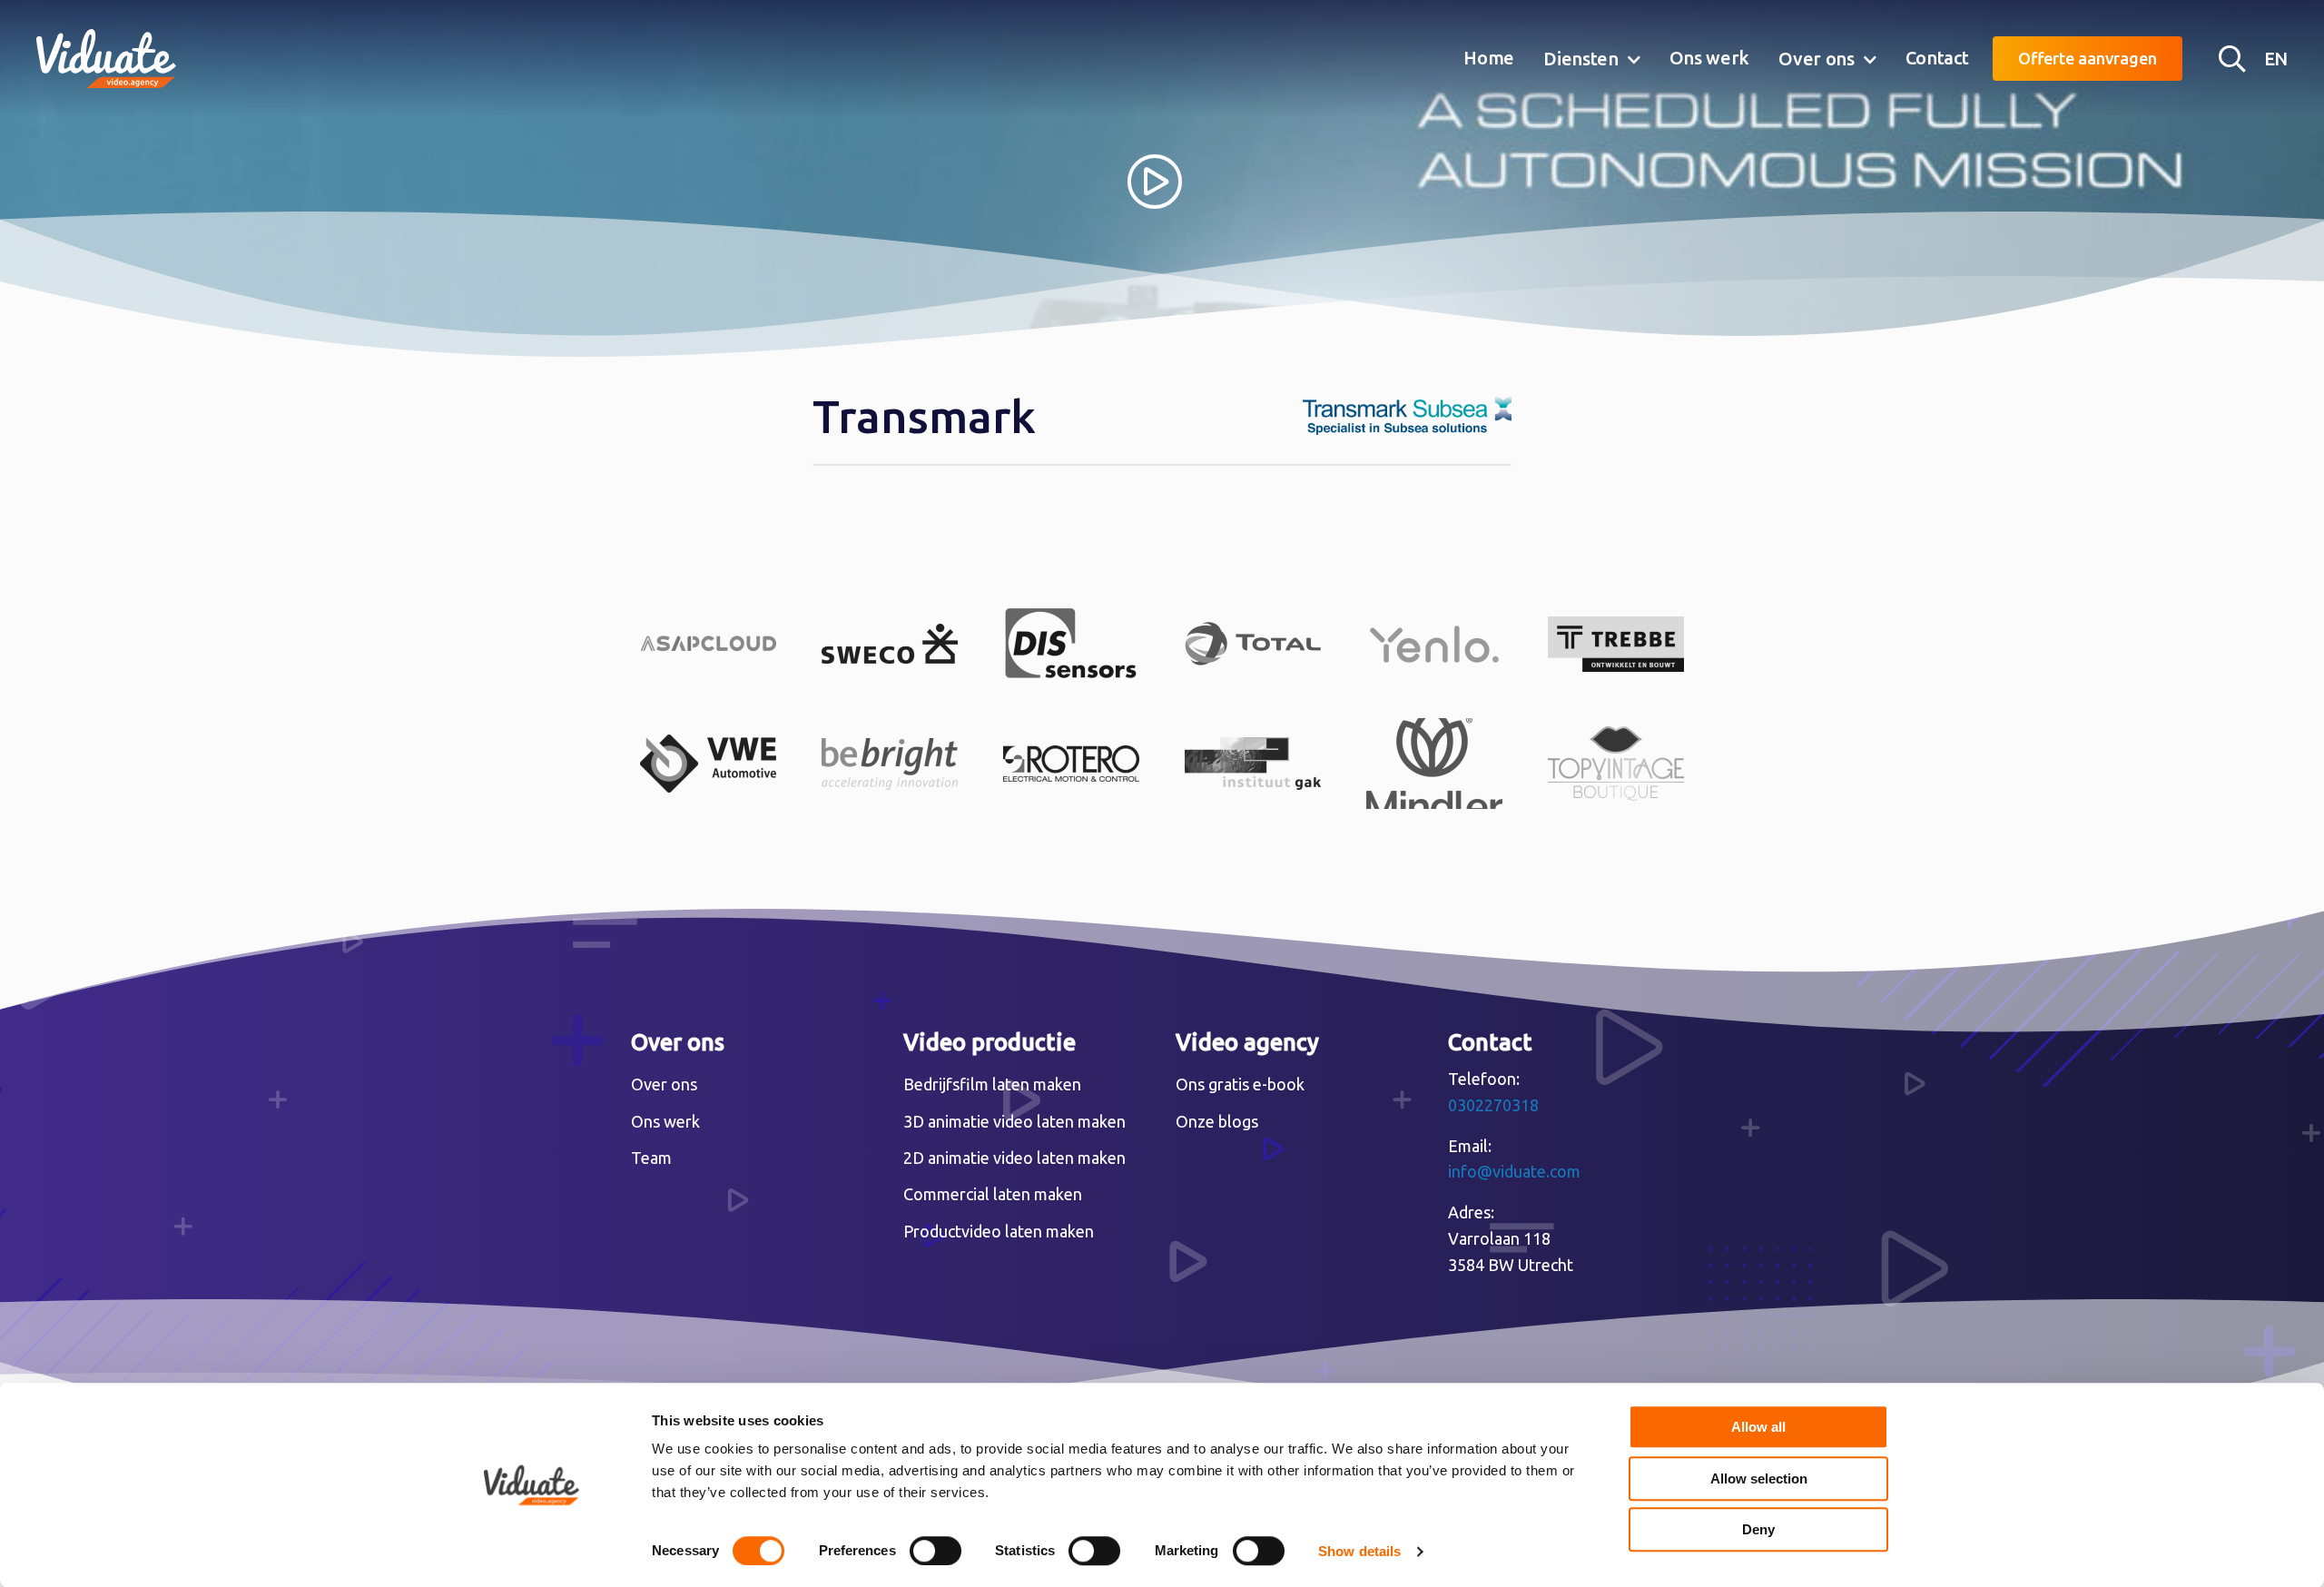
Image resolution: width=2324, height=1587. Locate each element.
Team (651, 1158)
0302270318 (1493, 1105)
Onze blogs (1217, 1121)
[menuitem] (1489, 59)
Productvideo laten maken (999, 1231)
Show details (1359, 1551)
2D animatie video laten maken (1014, 1158)
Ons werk (1710, 58)
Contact (1937, 58)
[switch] (936, 1551)
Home (1489, 58)
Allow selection (1759, 1479)
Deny (1758, 1529)
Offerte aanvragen (2088, 58)
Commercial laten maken (993, 1194)
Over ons (1817, 59)
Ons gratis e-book (1240, 1084)
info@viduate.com (1514, 1171)
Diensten (1581, 59)
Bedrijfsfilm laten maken (992, 1084)
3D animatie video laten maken (1014, 1121)
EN (2276, 59)
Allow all (1758, 1427)
